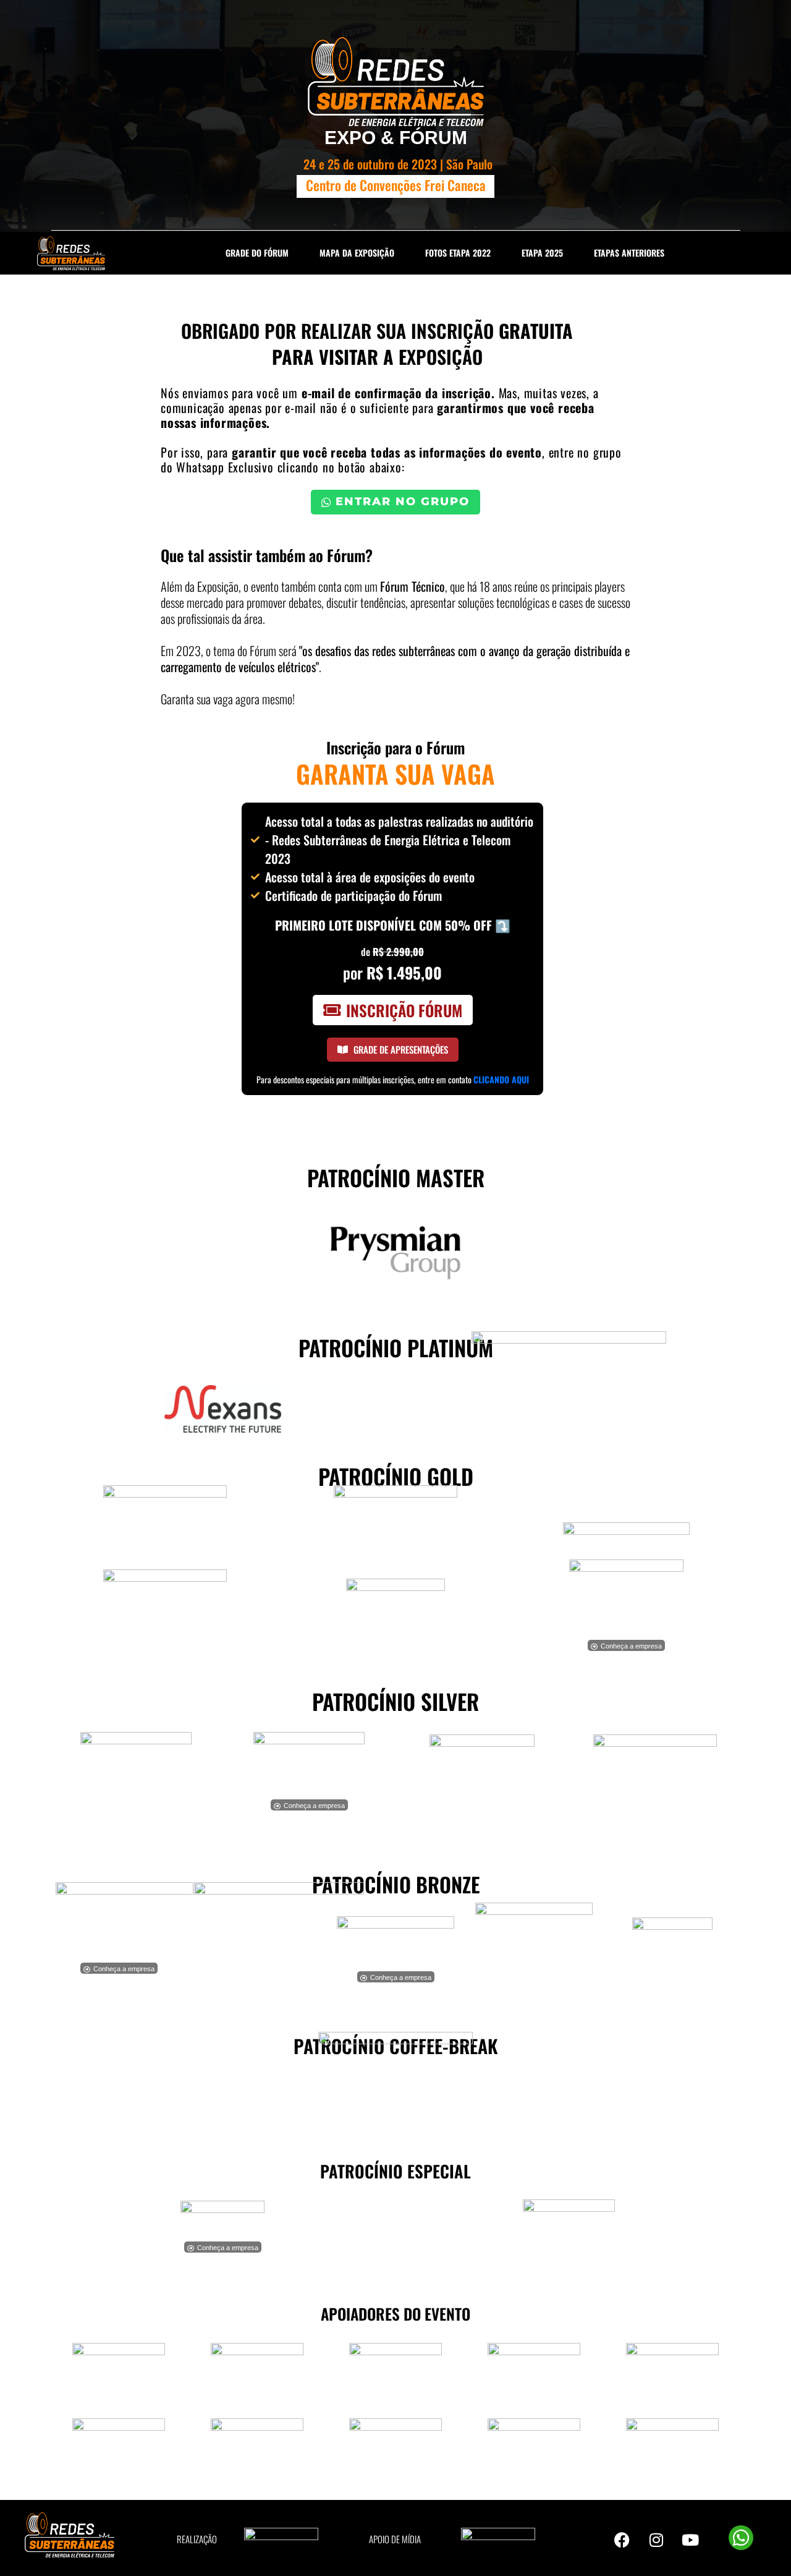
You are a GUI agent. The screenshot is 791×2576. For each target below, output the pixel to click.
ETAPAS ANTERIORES (629, 253)
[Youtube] (690, 2540)
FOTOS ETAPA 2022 (458, 253)
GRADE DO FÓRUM (257, 253)
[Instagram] (656, 2540)
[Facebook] (622, 2540)
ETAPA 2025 (542, 253)
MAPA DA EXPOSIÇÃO (357, 253)
